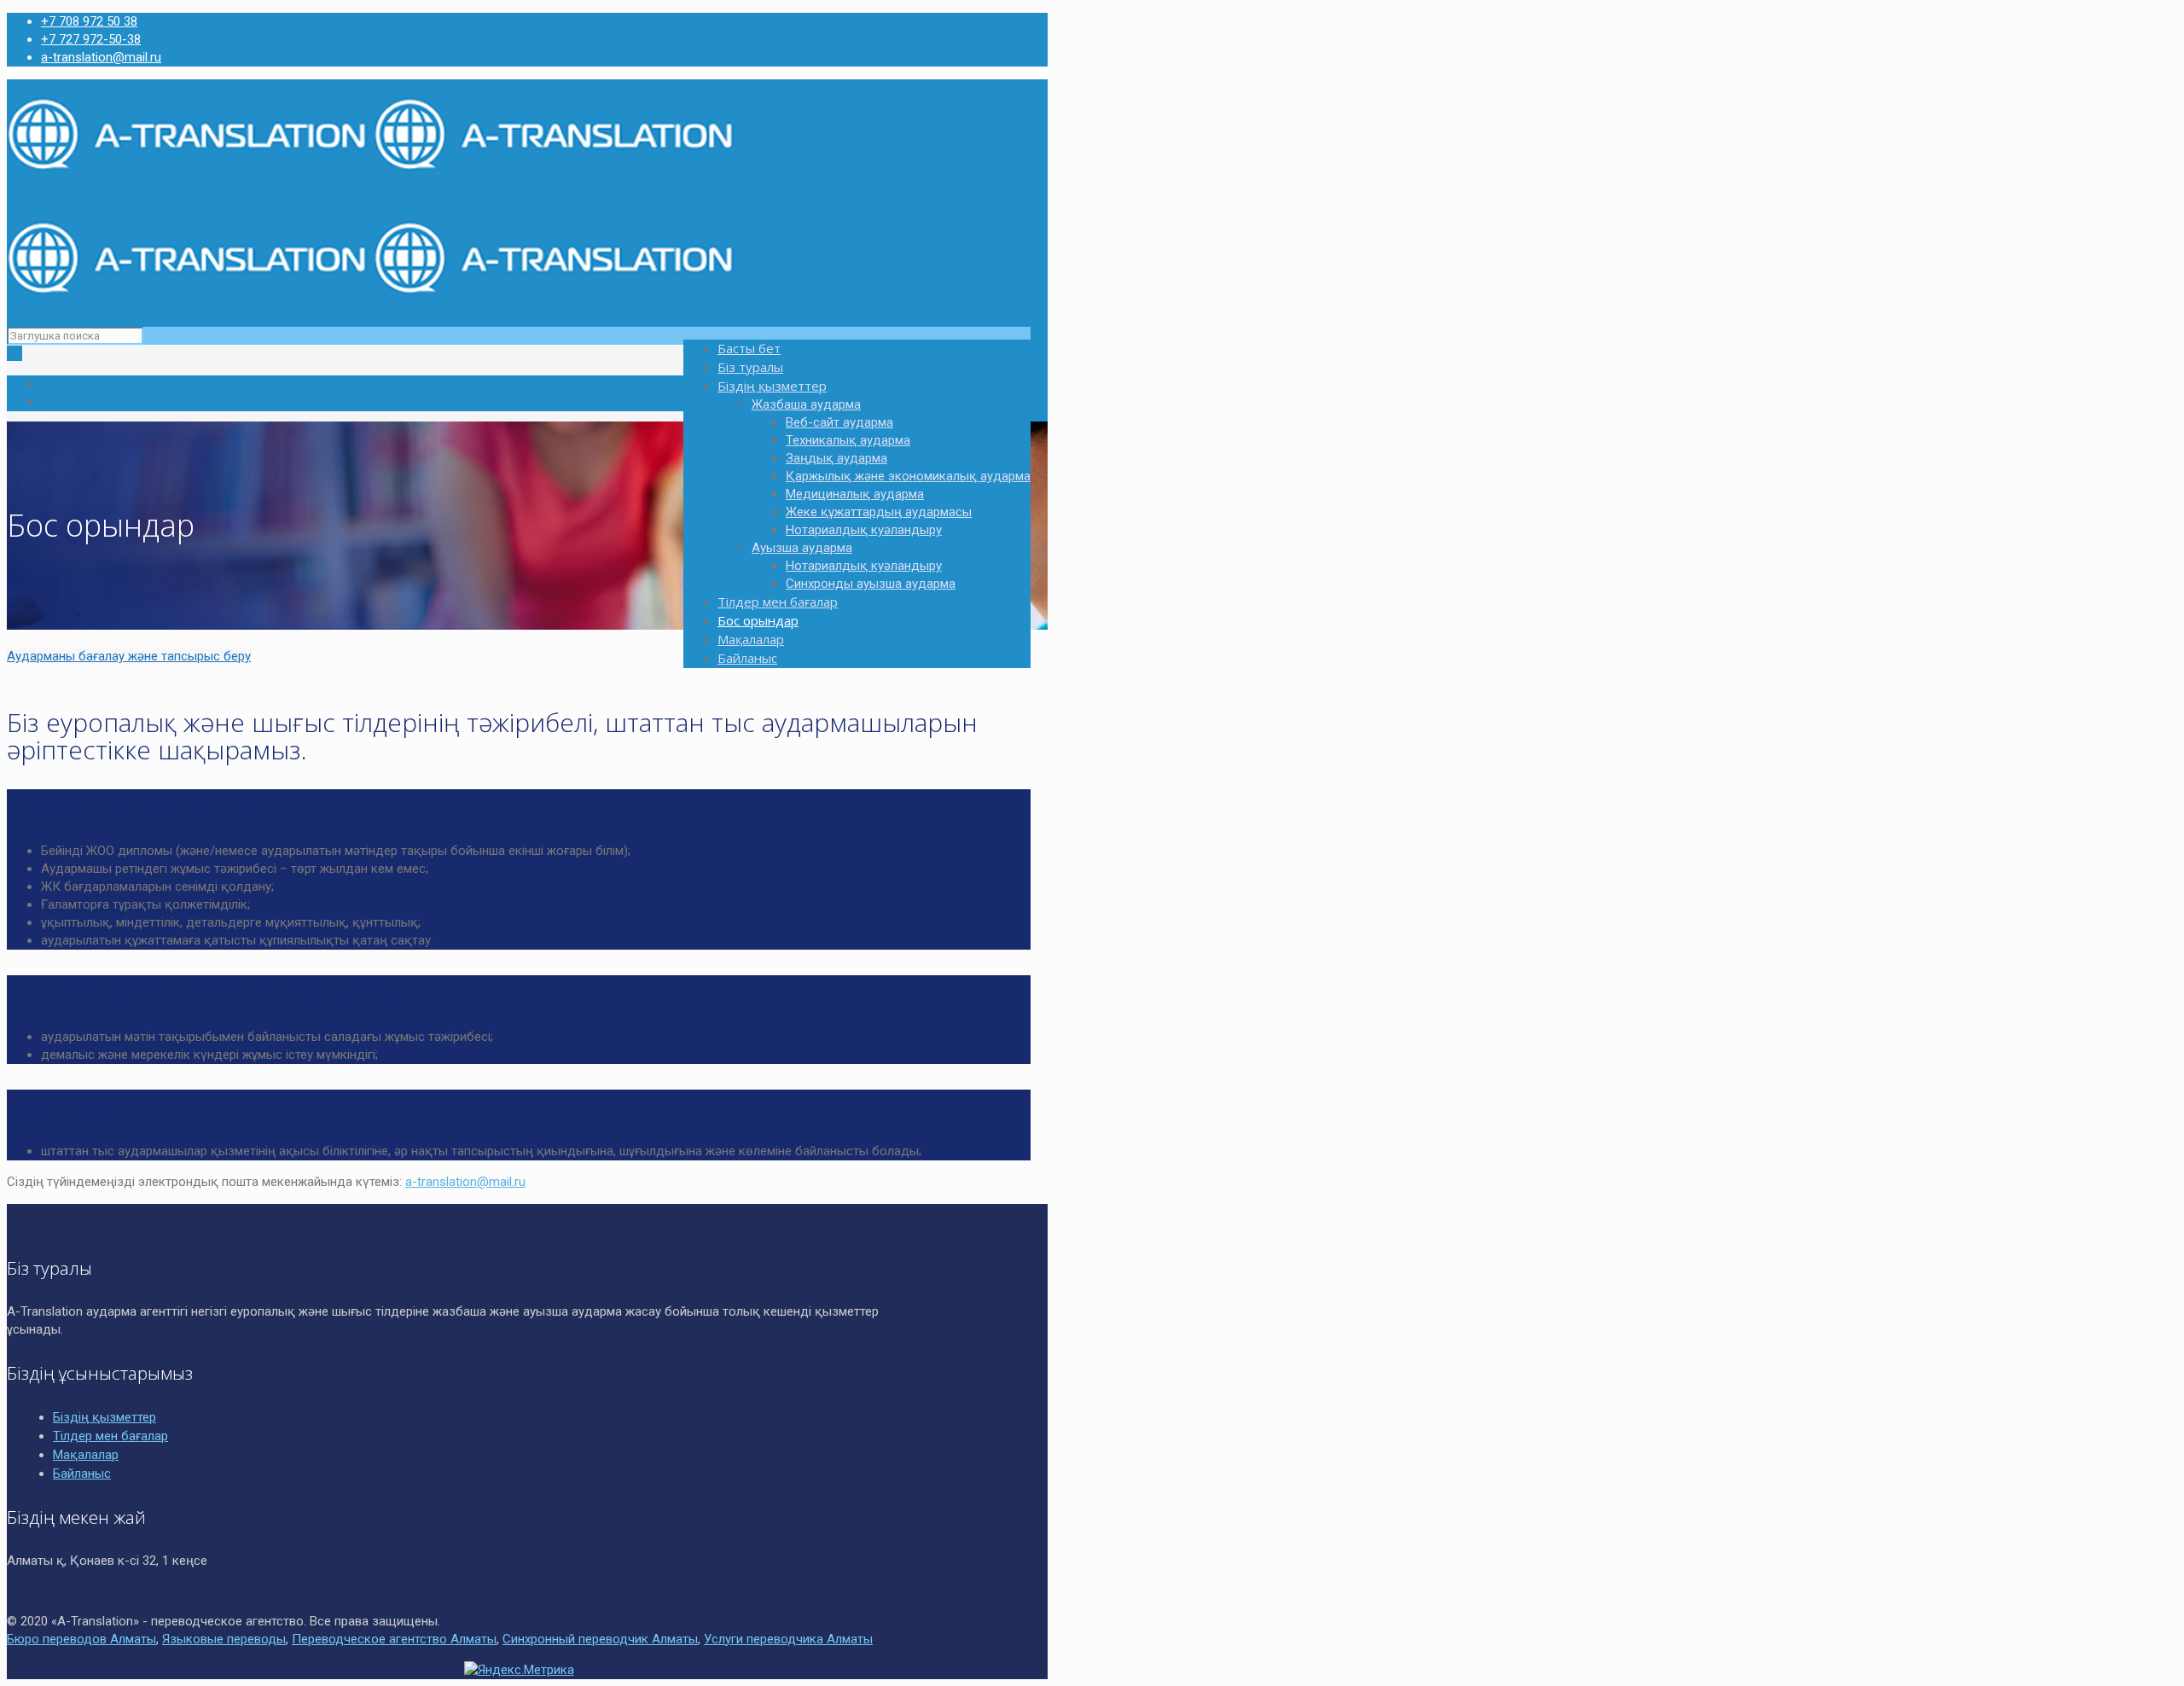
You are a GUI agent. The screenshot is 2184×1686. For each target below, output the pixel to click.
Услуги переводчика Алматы (788, 1639)
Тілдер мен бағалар (110, 1436)
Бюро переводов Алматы (81, 1639)
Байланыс (82, 1474)
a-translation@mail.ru (101, 57)
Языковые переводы (224, 1639)
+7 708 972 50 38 (89, 21)
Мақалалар (86, 1455)
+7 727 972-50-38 (91, 39)
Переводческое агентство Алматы (394, 1639)
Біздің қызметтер (105, 1417)
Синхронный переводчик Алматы (600, 1639)
